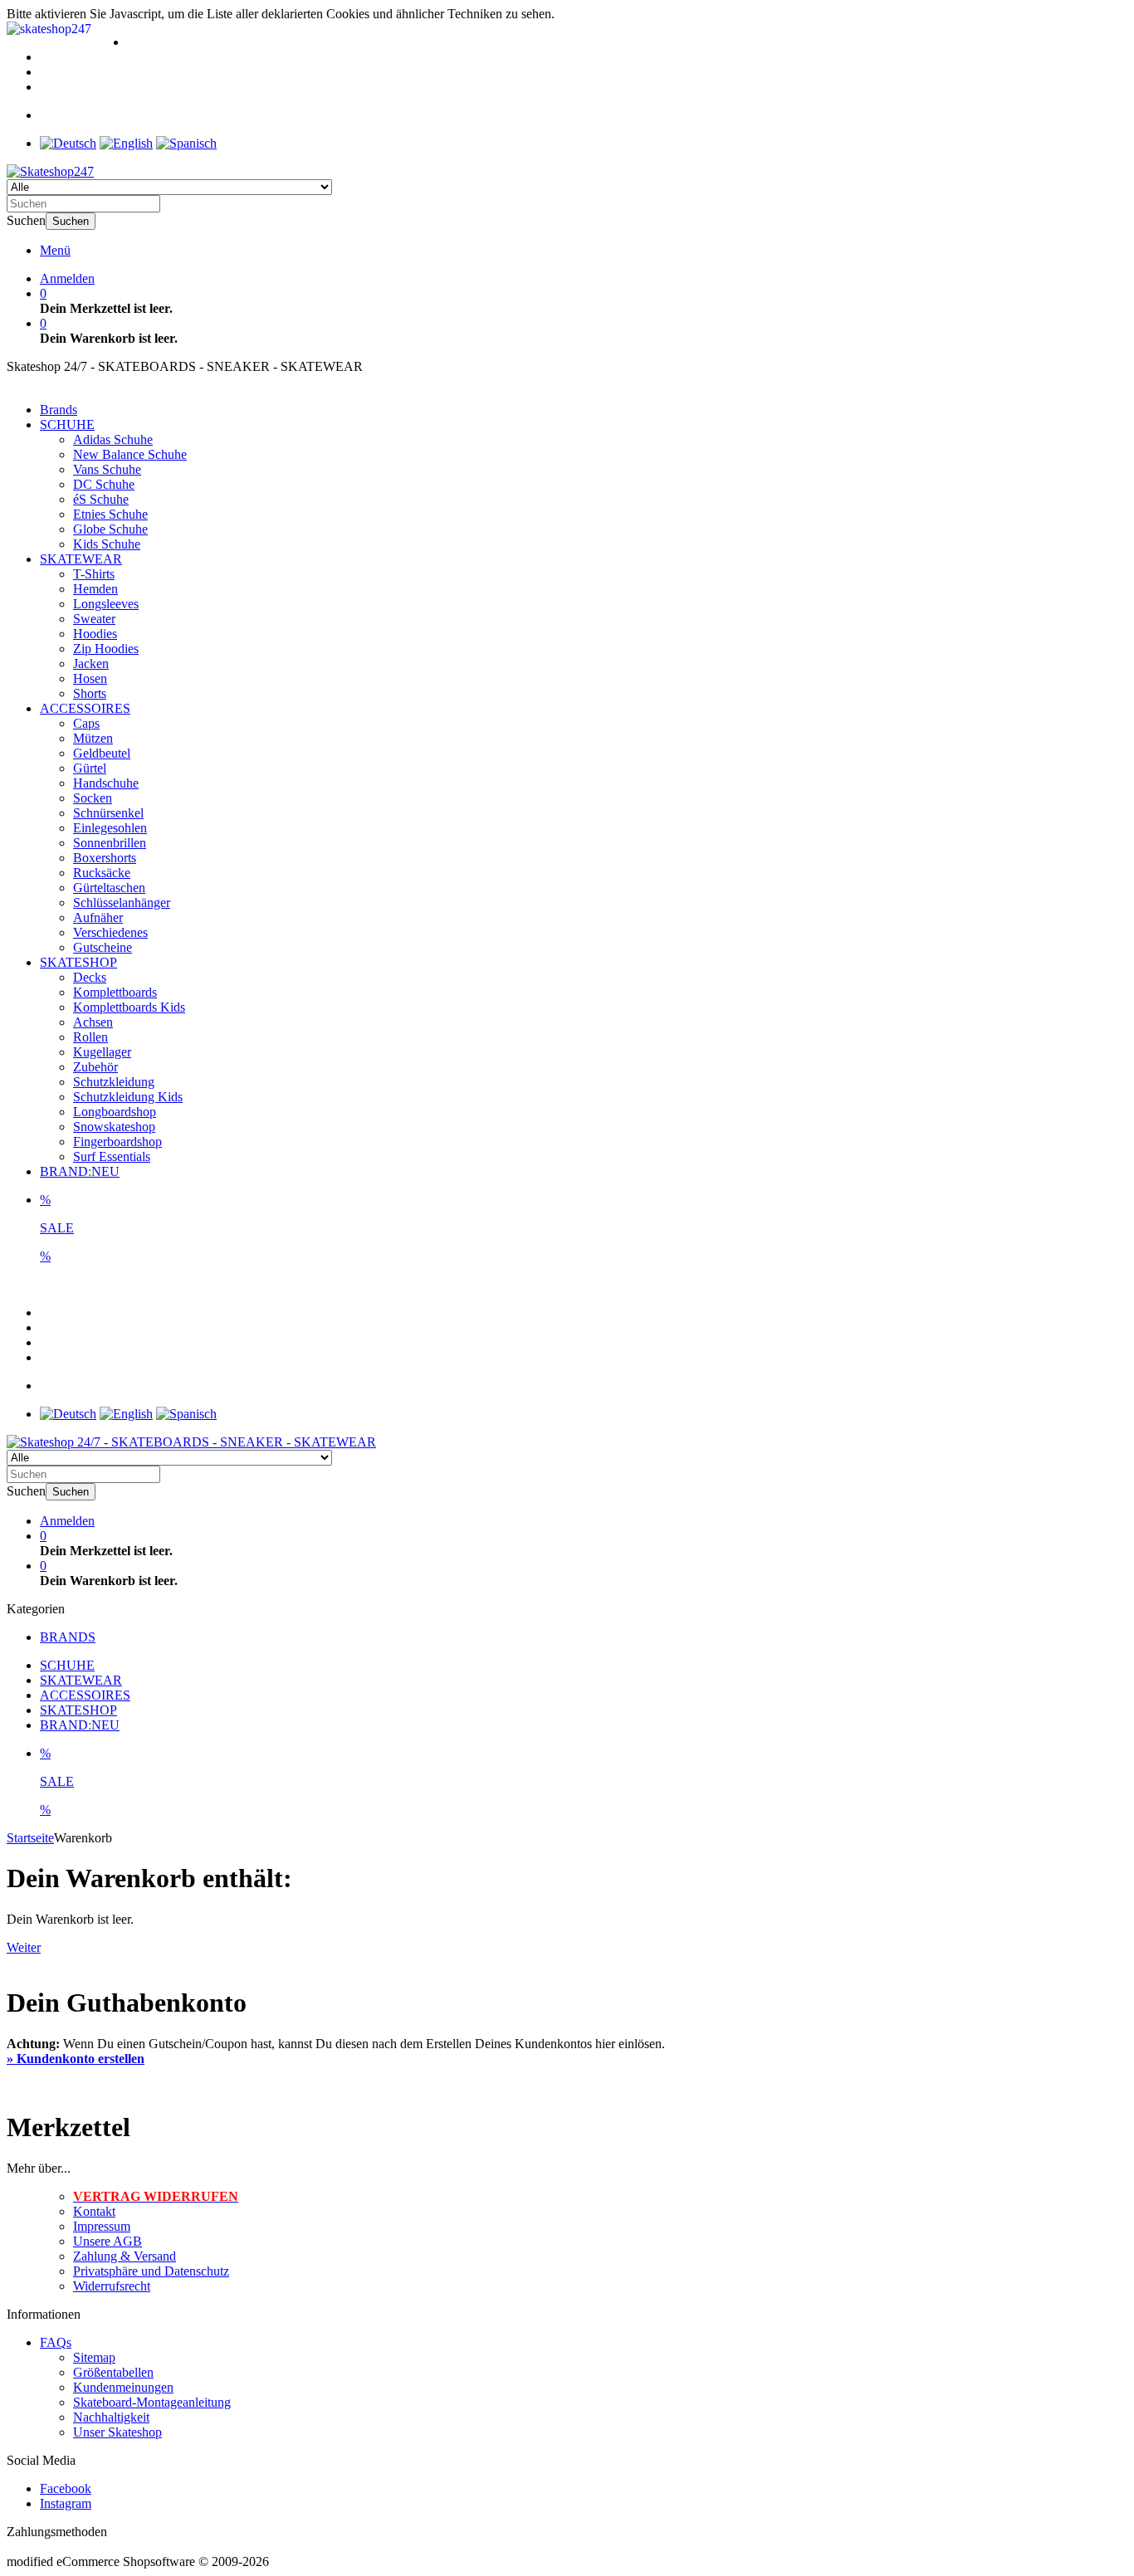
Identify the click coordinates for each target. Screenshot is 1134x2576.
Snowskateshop (114, 1127)
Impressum (102, 2226)
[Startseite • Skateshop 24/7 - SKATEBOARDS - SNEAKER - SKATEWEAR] (50, 171)
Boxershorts (105, 858)
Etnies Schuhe (110, 514)
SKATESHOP (78, 962)
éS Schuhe (101, 499)
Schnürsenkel (108, 813)
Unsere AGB (108, 2241)
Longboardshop (115, 1112)
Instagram (66, 2503)
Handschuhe (106, 783)
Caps (86, 723)
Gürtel (90, 768)
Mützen (93, 738)
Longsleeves (106, 604)
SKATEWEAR (81, 559)
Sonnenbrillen (110, 843)
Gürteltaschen (109, 888)
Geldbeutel (102, 753)
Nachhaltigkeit (111, 2417)
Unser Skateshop (117, 2432)
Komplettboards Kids (129, 1007)
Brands (59, 410)
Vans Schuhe (107, 469)
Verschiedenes (110, 932)
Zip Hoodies (106, 649)
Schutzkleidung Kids (128, 1097)
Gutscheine (103, 947)
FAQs (56, 2342)
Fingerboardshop (117, 1142)
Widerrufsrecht (112, 2286)
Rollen (90, 1037)
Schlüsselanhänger (122, 903)
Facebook (66, 2488)
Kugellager (102, 1052)
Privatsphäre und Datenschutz (151, 2271)
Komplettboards (115, 992)
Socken (93, 798)
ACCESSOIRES (85, 708)
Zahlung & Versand (125, 2256)
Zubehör (95, 1067)
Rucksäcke (102, 873)
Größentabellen (113, 2372)
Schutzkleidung (114, 1082)
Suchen (71, 221)
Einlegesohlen (110, 828)
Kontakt (94, 2211)
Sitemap (94, 2357)
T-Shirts (94, 574)
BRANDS (68, 1637)
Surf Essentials (112, 1156)
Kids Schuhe (107, 544)
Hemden (95, 589)
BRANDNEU (80, 1171)
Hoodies (95, 634)
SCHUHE (67, 424)
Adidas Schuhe (113, 439)
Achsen (93, 1022)
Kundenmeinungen (123, 2387)
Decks (90, 977)
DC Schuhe (104, 484)
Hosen (90, 678)
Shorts (90, 693)
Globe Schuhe (110, 529)
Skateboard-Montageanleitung (152, 2402)
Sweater (94, 619)
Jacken (91, 664)
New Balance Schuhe (130, 454)
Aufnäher (98, 917)
